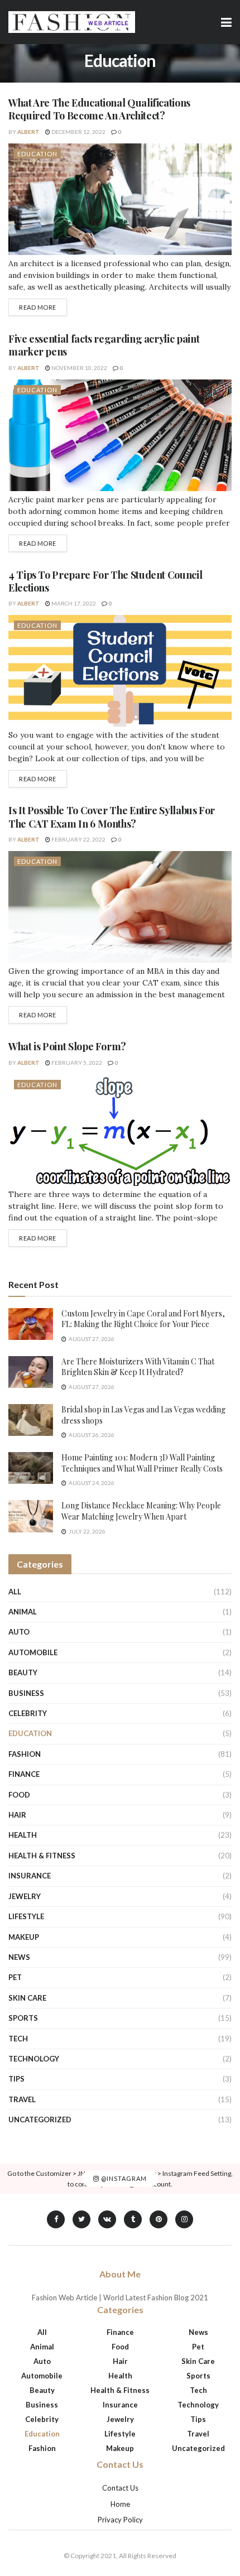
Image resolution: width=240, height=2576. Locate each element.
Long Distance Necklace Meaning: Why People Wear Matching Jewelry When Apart (141, 1511)
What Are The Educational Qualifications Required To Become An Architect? (99, 109)
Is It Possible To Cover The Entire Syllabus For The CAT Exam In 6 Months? (112, 817)
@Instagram (123, 2178)
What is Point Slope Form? (67, 1046)
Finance (24, 1774)
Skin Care (27, 1998)
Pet (15, 1977)
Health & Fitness (42, 1856)
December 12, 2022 (78, 132)
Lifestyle (26, 1916)
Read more (38, 307)
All (15, 1592)
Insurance (30, 1876)
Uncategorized (40, 2120)
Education (37, 154)
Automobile (33, 1652)
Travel (22, 2099)
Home (120, 2504)
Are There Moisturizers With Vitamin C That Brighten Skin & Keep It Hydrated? (138, 1367)
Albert (28, 132)
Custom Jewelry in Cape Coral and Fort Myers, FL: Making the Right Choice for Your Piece (143, 1319)
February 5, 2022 (76, 1063)
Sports (23, 2018)
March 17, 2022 (73, 603)
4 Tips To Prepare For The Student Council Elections (105, 581)
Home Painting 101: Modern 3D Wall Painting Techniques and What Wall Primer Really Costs (142, 1463)
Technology (34, 2059)
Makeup (24, 1937)
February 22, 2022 (78, 839)
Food (19, 1795)
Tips (16, 2079)
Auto (19, 1632)
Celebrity (28, 1713)
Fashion (25, 1754)
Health (23, 1835)
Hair (17, 1815)
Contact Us (120, 2488)
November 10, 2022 (79, 368)
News (19, 1957)
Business (26, 1693)
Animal (23, 1612)
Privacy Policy (120, 2520)
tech (18, 2039)
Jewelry (25, 1896)
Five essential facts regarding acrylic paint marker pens (104, 345)
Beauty (23, 1673)
